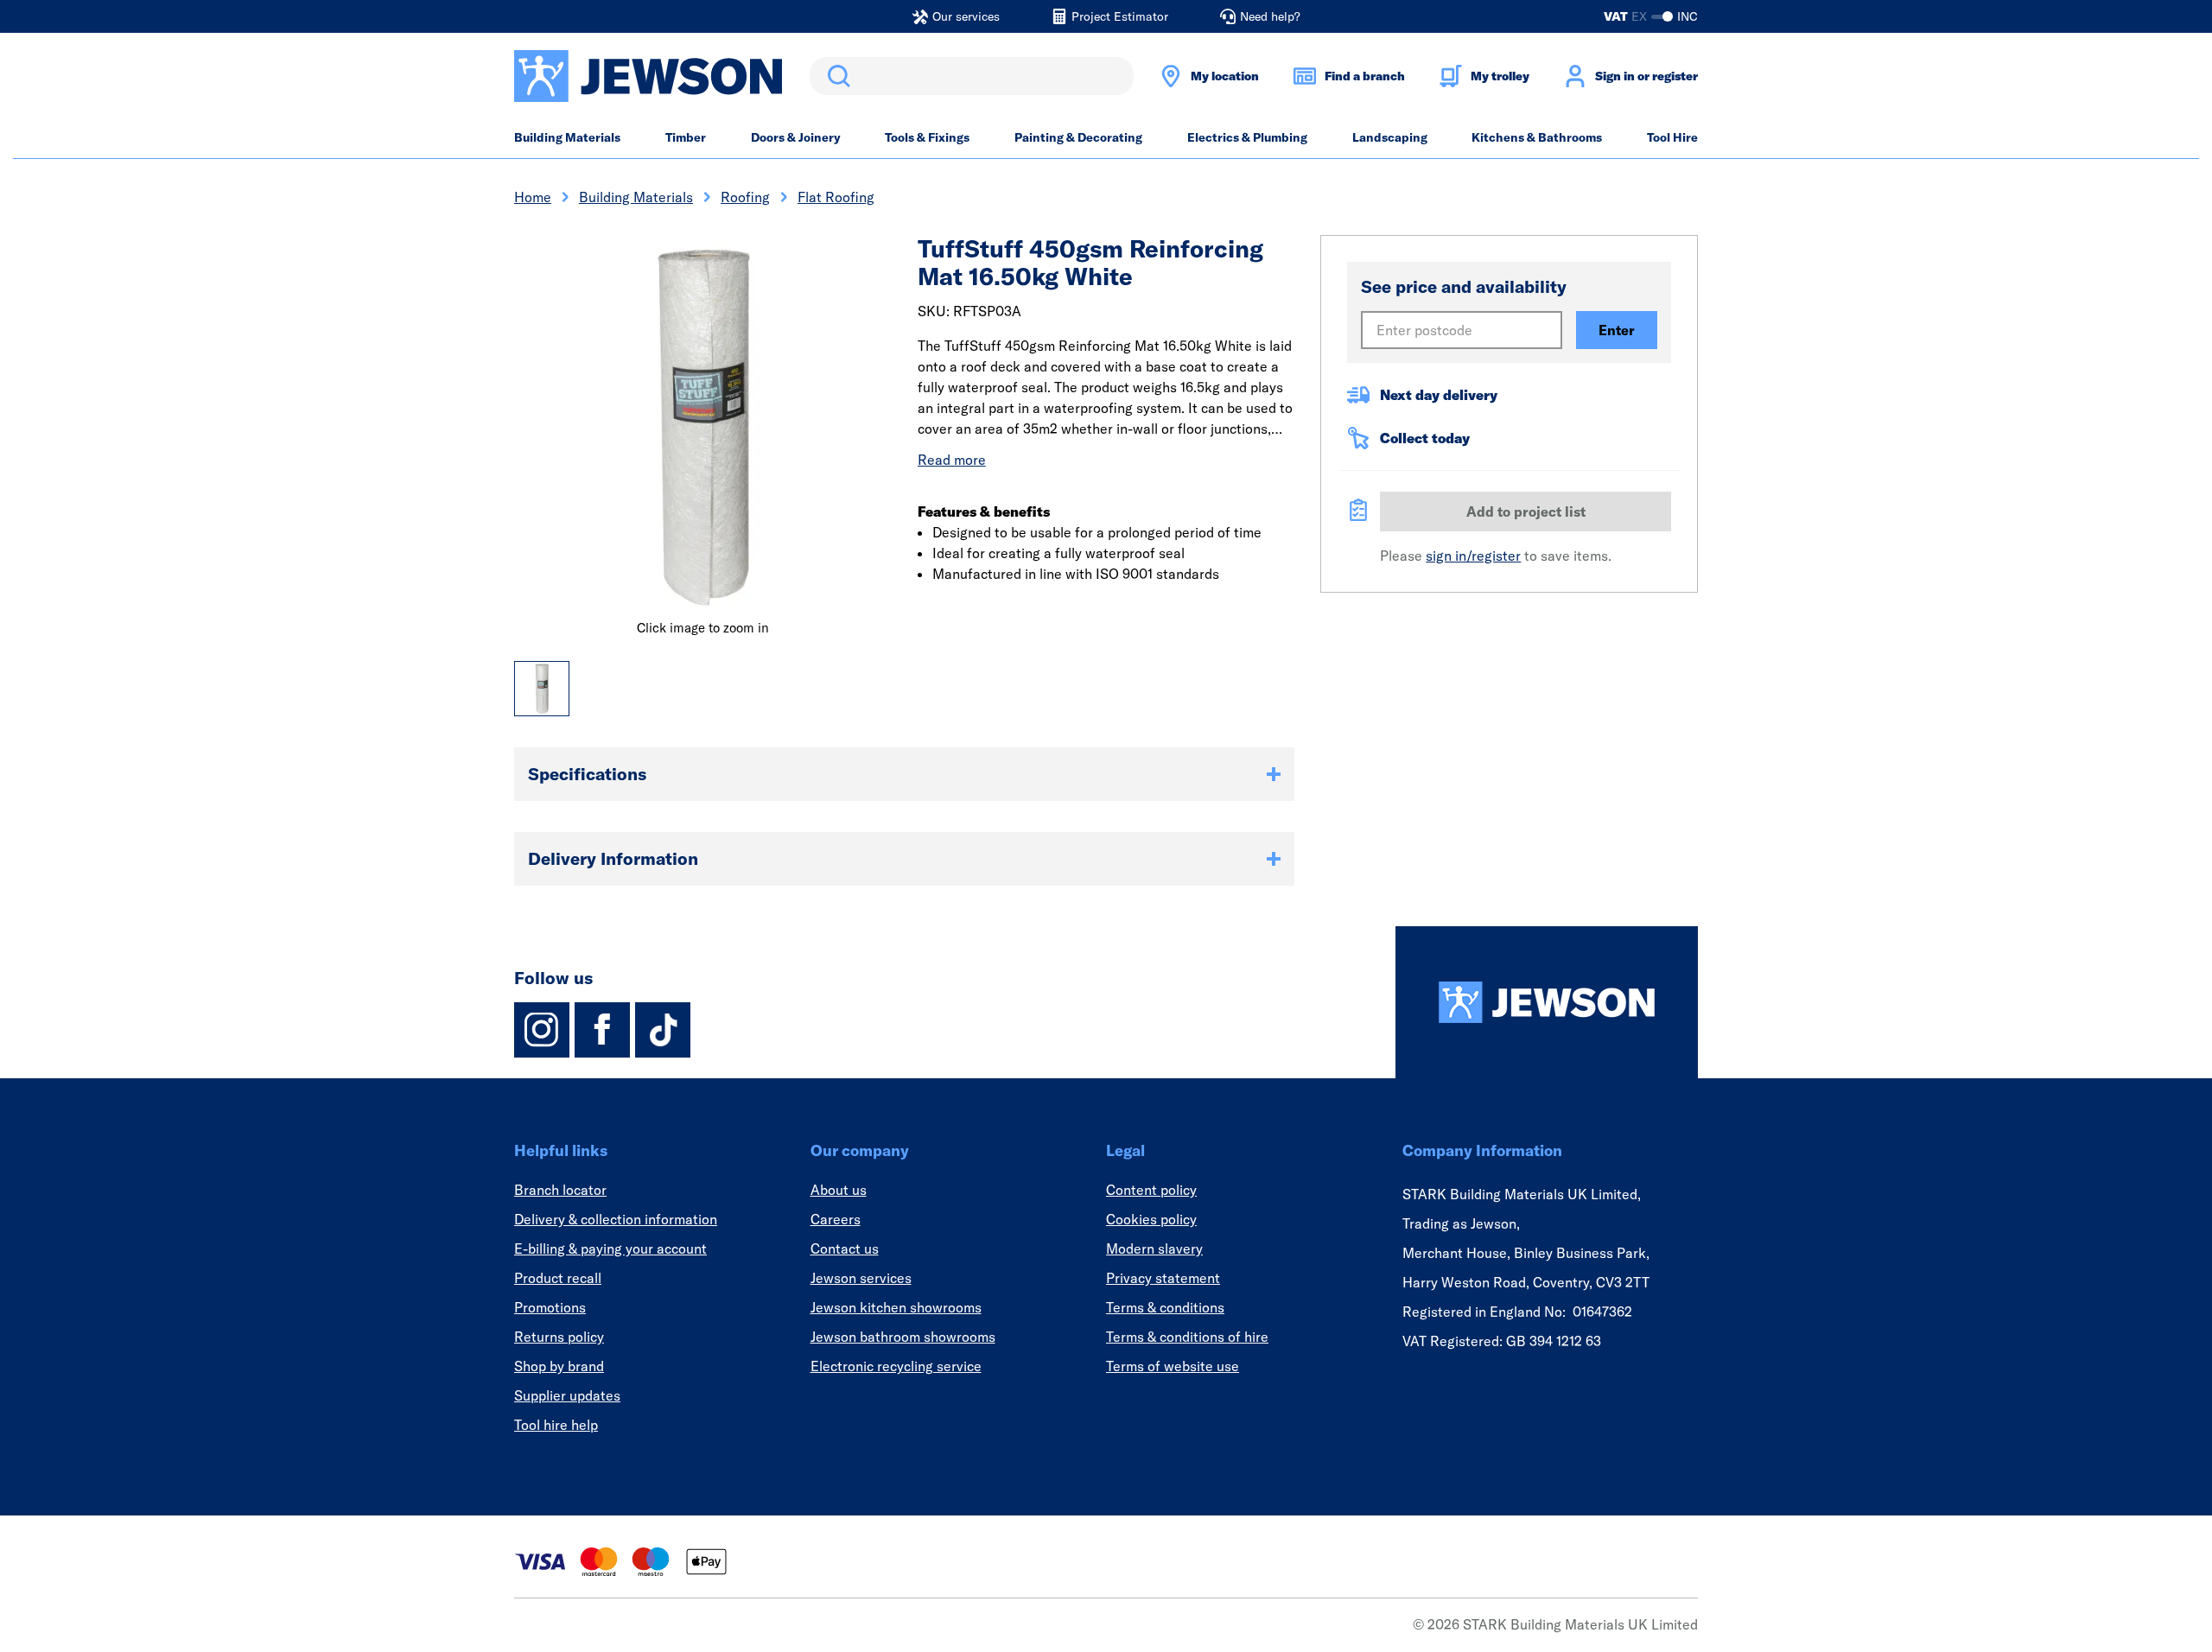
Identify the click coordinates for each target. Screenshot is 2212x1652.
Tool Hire (1672, 137)
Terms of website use (1173, 1366)
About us (839, 1190)
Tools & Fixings (927, 137)
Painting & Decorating (1078, 137)
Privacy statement (1163, 1278)
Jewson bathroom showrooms (903, 1337)
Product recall (558, 1278)
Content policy (1151, 1190)
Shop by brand (559, 1366)
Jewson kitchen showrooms (896, 1307)
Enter (1617, 330)
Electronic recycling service (896, 1366)
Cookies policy (1151, 1219)
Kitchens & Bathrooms (1537, 137)
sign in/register (1473, 556)
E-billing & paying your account (610, 1249)
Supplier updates (567, 1395)
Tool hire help (556, 1425)
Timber (686, 137)
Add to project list (1526, 511)
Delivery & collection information (616, 1219)
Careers (836, 1219)
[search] (972, 76)
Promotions (550, 1307)
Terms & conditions (1165, 1307)
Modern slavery (1154, 1249)
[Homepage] (1547, 1002)
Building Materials (567, 137)
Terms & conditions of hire (1187, 1337)
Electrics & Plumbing (1247, 137)
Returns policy (559, 1337)
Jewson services (861, 1278)
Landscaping (1390, 137)
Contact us (845, 1249)
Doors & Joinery (796, 137)
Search (836, 76)
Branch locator (560, 1190)
